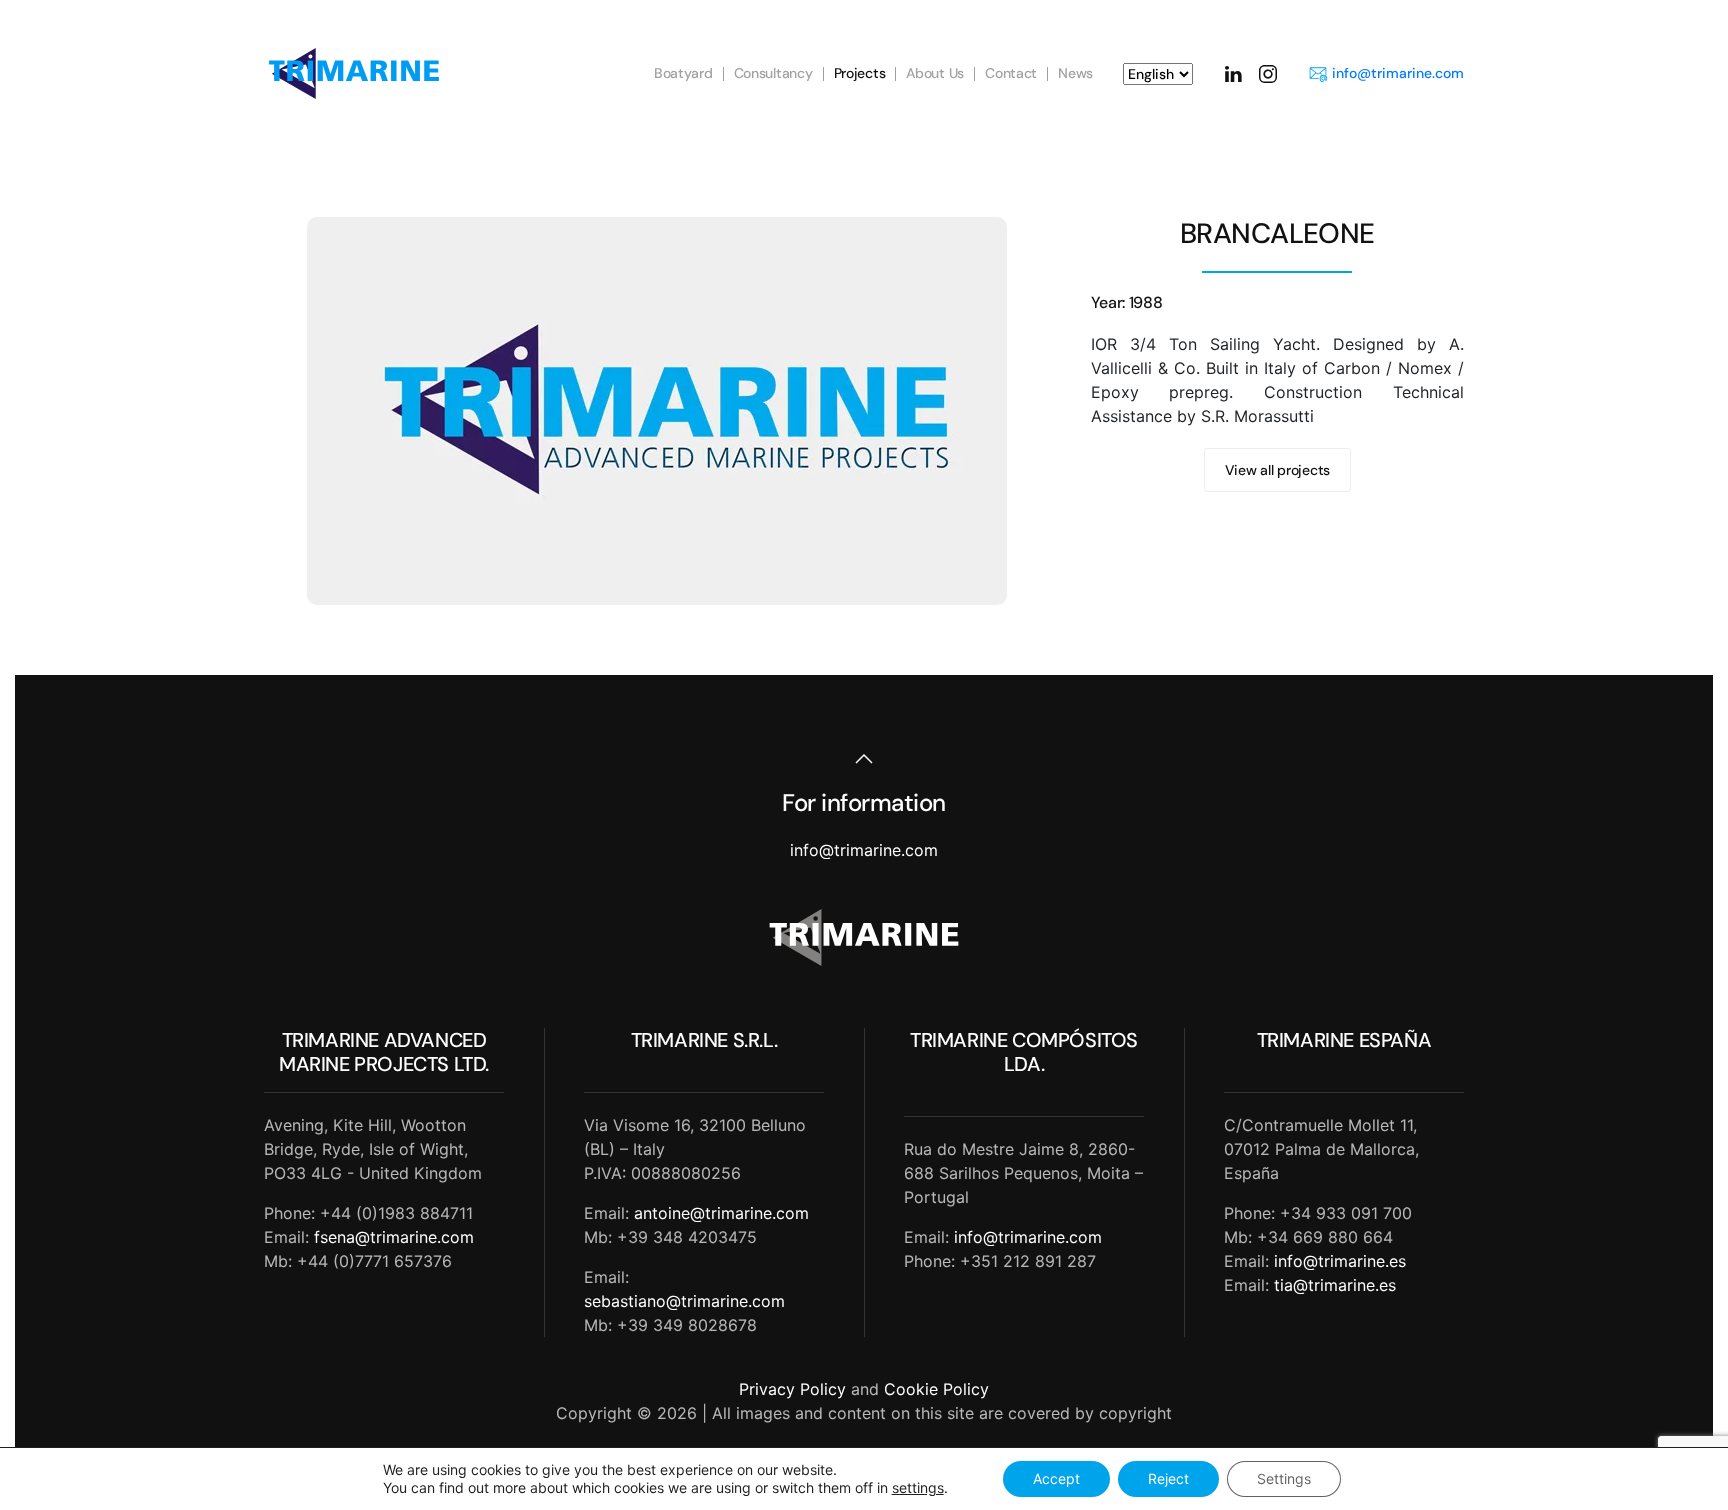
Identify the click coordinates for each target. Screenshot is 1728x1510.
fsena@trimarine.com (394, 1237)
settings (918, 1487)
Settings (1284, 1478)
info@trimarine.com (1398, 73)
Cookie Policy (936, 1389)
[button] (864, 759)
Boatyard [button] (683, 73)
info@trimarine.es (1340, 1261)
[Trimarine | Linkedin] (1233, 73)
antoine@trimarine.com (721, 1213)
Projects (860, 73)
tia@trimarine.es (1335, 1285)
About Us (935, 73)
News (1075, 73)
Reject (1168, 1478)
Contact (1011, 73)
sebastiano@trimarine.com (684, 1301)
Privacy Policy (792, 1389)
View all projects (1277, 470)
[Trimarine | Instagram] (1268, 73)
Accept (1056, 1478)
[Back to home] (354, 73)
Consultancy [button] (773, 73)
